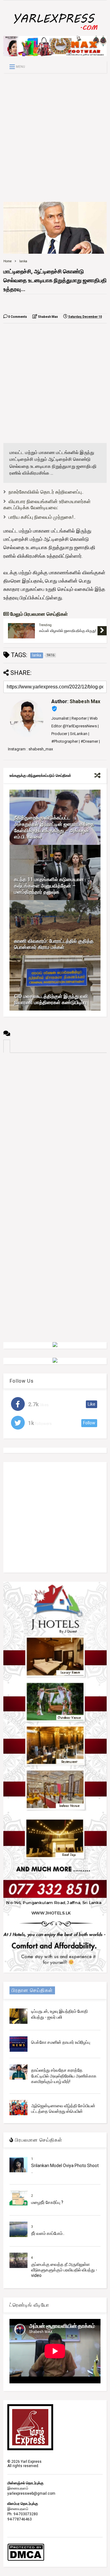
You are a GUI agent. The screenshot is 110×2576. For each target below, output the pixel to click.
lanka (23, 261)
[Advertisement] (55, 137)
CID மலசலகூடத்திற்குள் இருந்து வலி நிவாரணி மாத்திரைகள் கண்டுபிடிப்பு (51, 999)
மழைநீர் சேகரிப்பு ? (47, 2202)
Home (7, 261)
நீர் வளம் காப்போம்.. (48, 2233)
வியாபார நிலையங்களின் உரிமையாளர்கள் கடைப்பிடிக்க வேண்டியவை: (47, 505)
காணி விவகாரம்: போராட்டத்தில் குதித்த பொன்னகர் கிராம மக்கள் (54, 944)
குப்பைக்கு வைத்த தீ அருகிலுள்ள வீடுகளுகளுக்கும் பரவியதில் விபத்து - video (64, 2270)
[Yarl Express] (55, 31)
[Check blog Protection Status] (26, 2560)
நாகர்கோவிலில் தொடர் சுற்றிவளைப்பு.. (46, 492)
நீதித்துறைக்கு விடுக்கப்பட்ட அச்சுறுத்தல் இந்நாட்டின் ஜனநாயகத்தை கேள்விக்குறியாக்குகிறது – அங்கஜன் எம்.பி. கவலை (54, 827)
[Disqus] (55, 1130)
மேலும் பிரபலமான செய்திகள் (38, 614)
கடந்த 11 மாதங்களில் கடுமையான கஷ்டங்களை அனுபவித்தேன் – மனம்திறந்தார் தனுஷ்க (49, 886)
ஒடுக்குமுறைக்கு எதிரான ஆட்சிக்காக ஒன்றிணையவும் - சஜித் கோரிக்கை (67, 631)
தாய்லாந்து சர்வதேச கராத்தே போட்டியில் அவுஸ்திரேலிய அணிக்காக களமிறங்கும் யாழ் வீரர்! (64, 2076)
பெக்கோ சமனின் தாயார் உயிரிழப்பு (61, 2042)
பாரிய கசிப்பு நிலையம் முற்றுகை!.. (42, 517)
